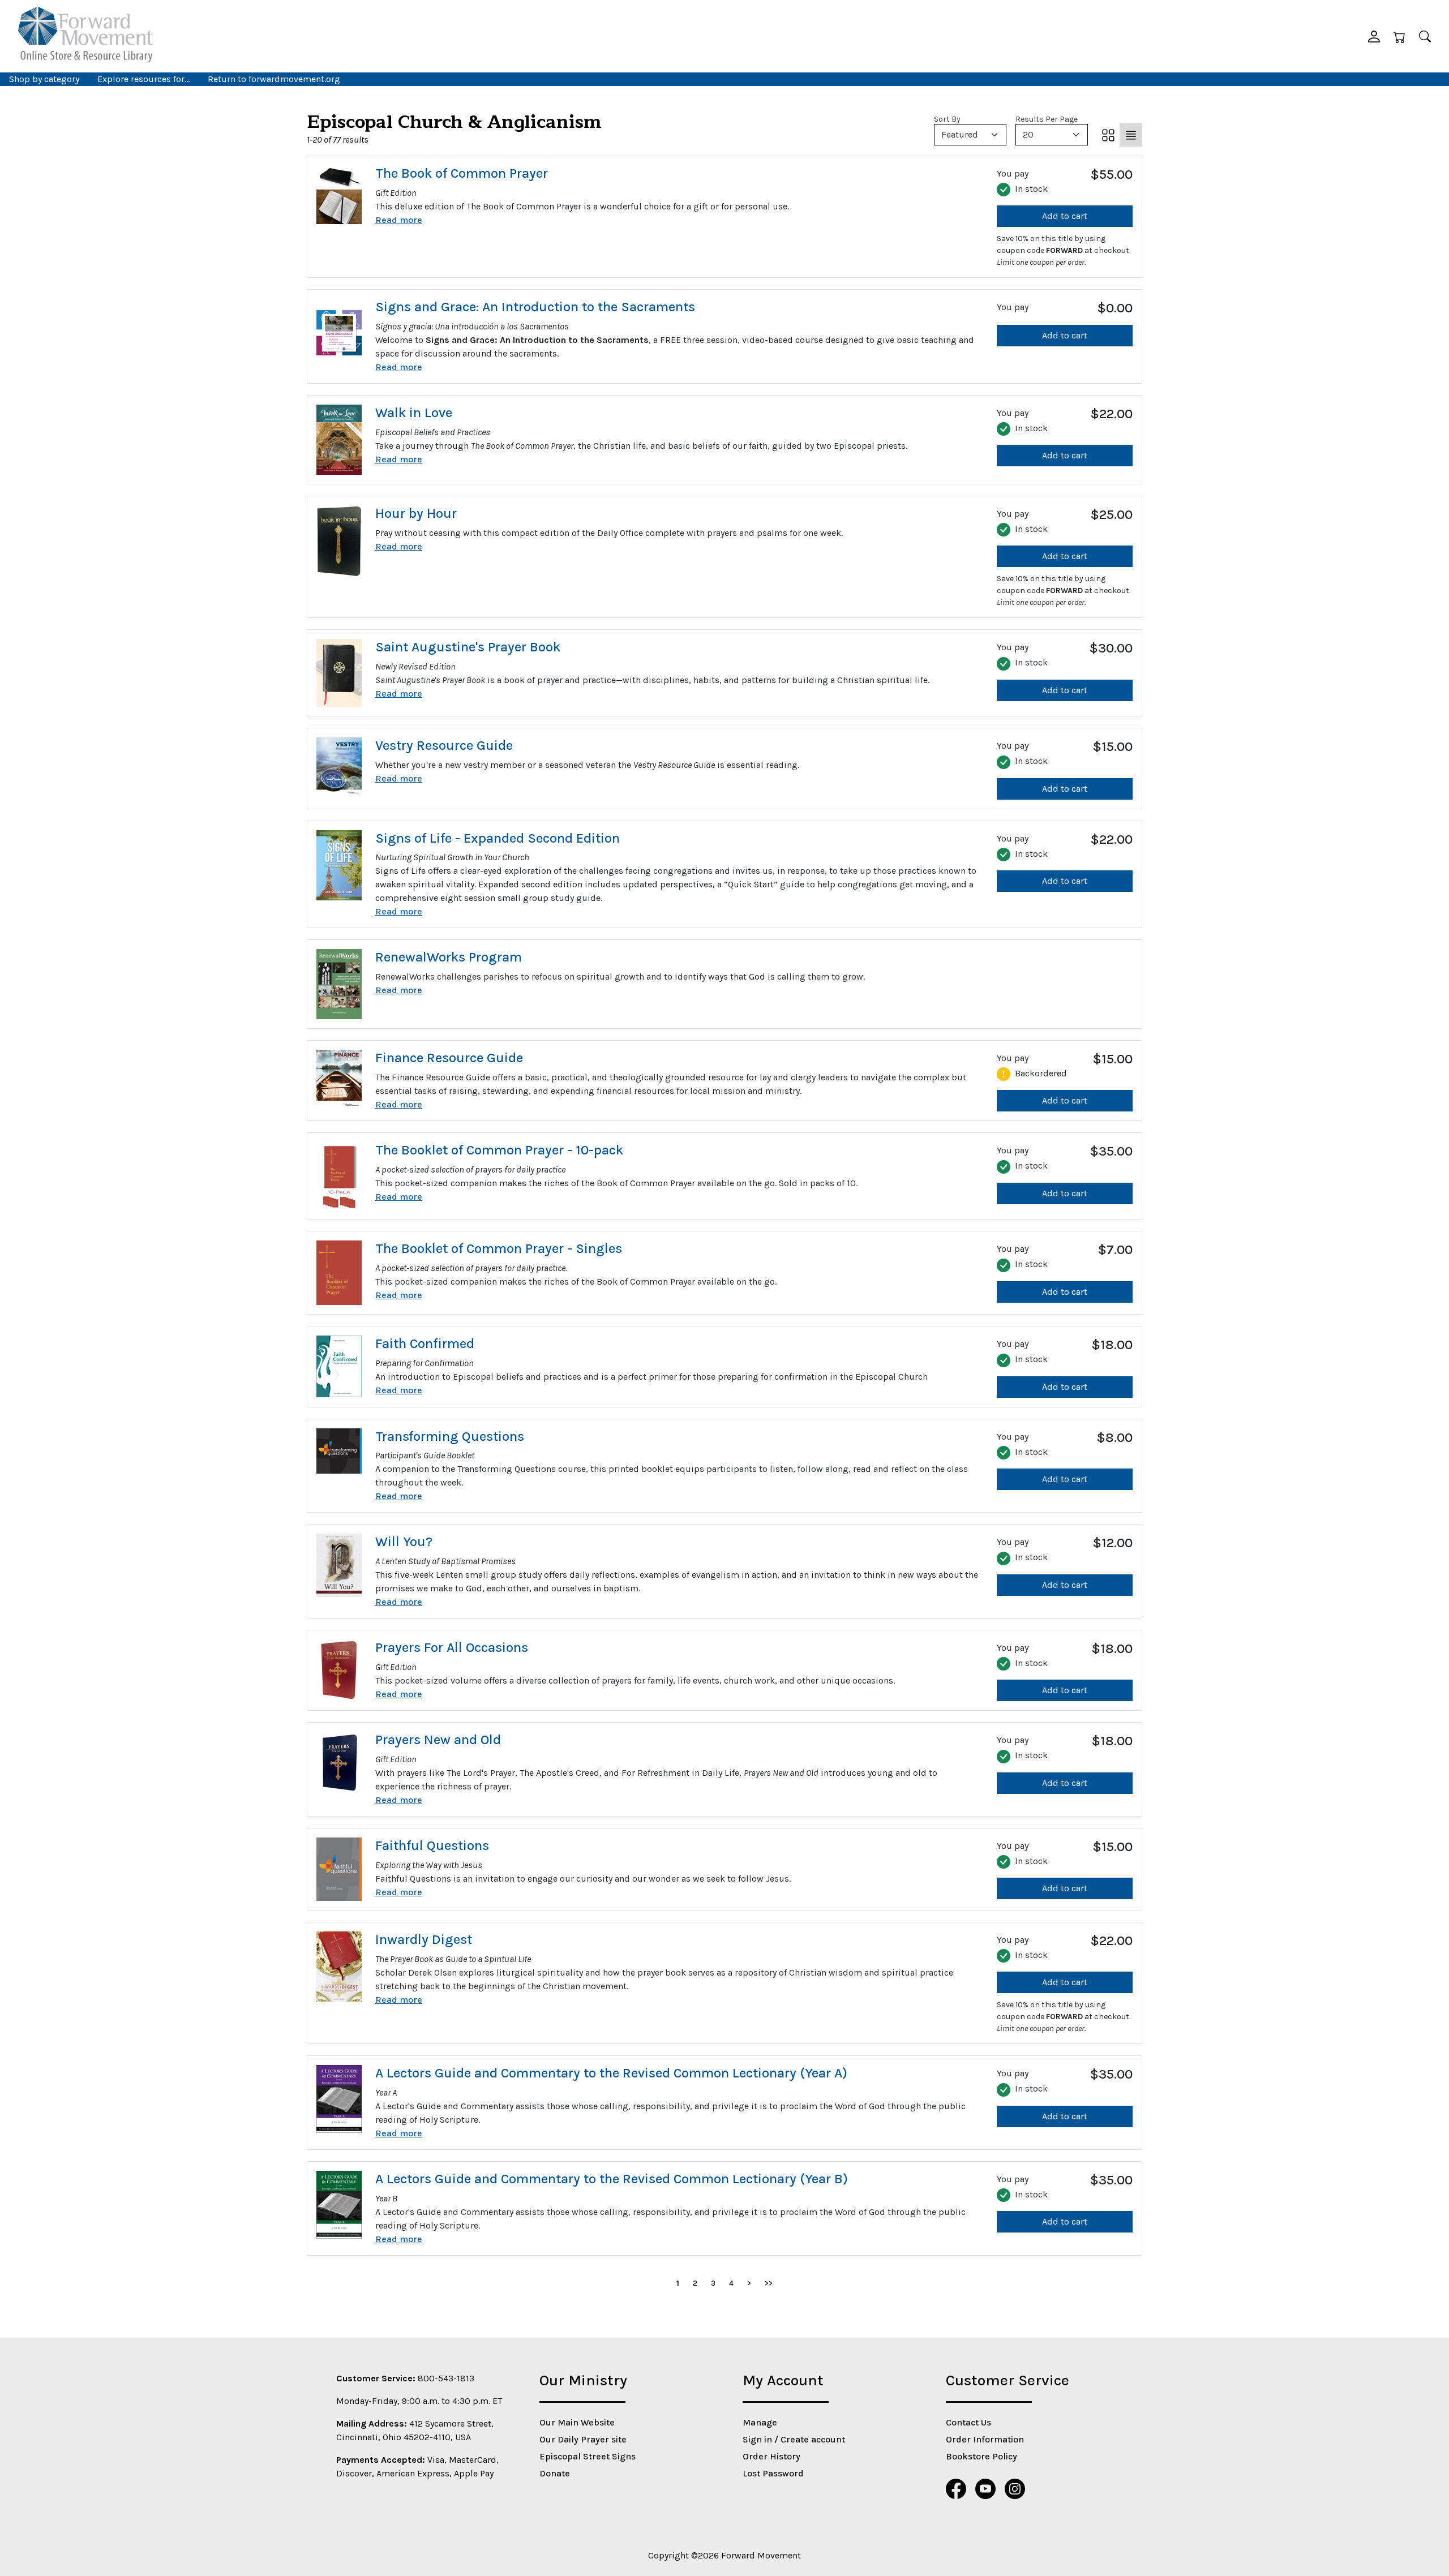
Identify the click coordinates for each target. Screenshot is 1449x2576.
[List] (1131, 135)
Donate (555, 2473)
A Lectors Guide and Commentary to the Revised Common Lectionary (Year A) (611, 2073)
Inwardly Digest (424, 1939)
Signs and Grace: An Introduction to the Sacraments (535, 307)
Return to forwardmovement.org (274, 79)
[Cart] (1399, 36)
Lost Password (773, 2473)
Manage (760, 2422)
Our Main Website (577, 2422)
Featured (960, 134)
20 (1028, 134)
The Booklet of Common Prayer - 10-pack (499, 1150)
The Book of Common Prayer (462, 173)
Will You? (404, 1542)
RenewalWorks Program (449, 957)
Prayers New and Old (438, 1740)
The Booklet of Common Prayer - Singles (499, 1248)
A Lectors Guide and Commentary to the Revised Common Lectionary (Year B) (612, 2179)
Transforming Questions (450, 1436)
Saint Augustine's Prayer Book (468, 647)
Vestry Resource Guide (444, 745)
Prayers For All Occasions (452, 1647)
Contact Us (968, 2422)
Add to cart (1065, 216)
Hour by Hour (416, 513)
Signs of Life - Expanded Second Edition (498, 838)
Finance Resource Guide (449, 1058)
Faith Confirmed (425, 1343)
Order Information (985, 2439)
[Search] (1425, 36)
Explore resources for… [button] (143, 79)
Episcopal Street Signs (588, 2456)
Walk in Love (414, 413)
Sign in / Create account (794, 2439)
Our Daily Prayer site (583, 2439)
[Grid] (1108, 135)
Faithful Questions (432, 1845)
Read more (399, 220)
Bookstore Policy (981, 2456)
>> (769, 2283)
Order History (771, 2456)
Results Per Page (1047, 119)
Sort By (947, 119)
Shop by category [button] (44, 79)
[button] (1374, 36)
